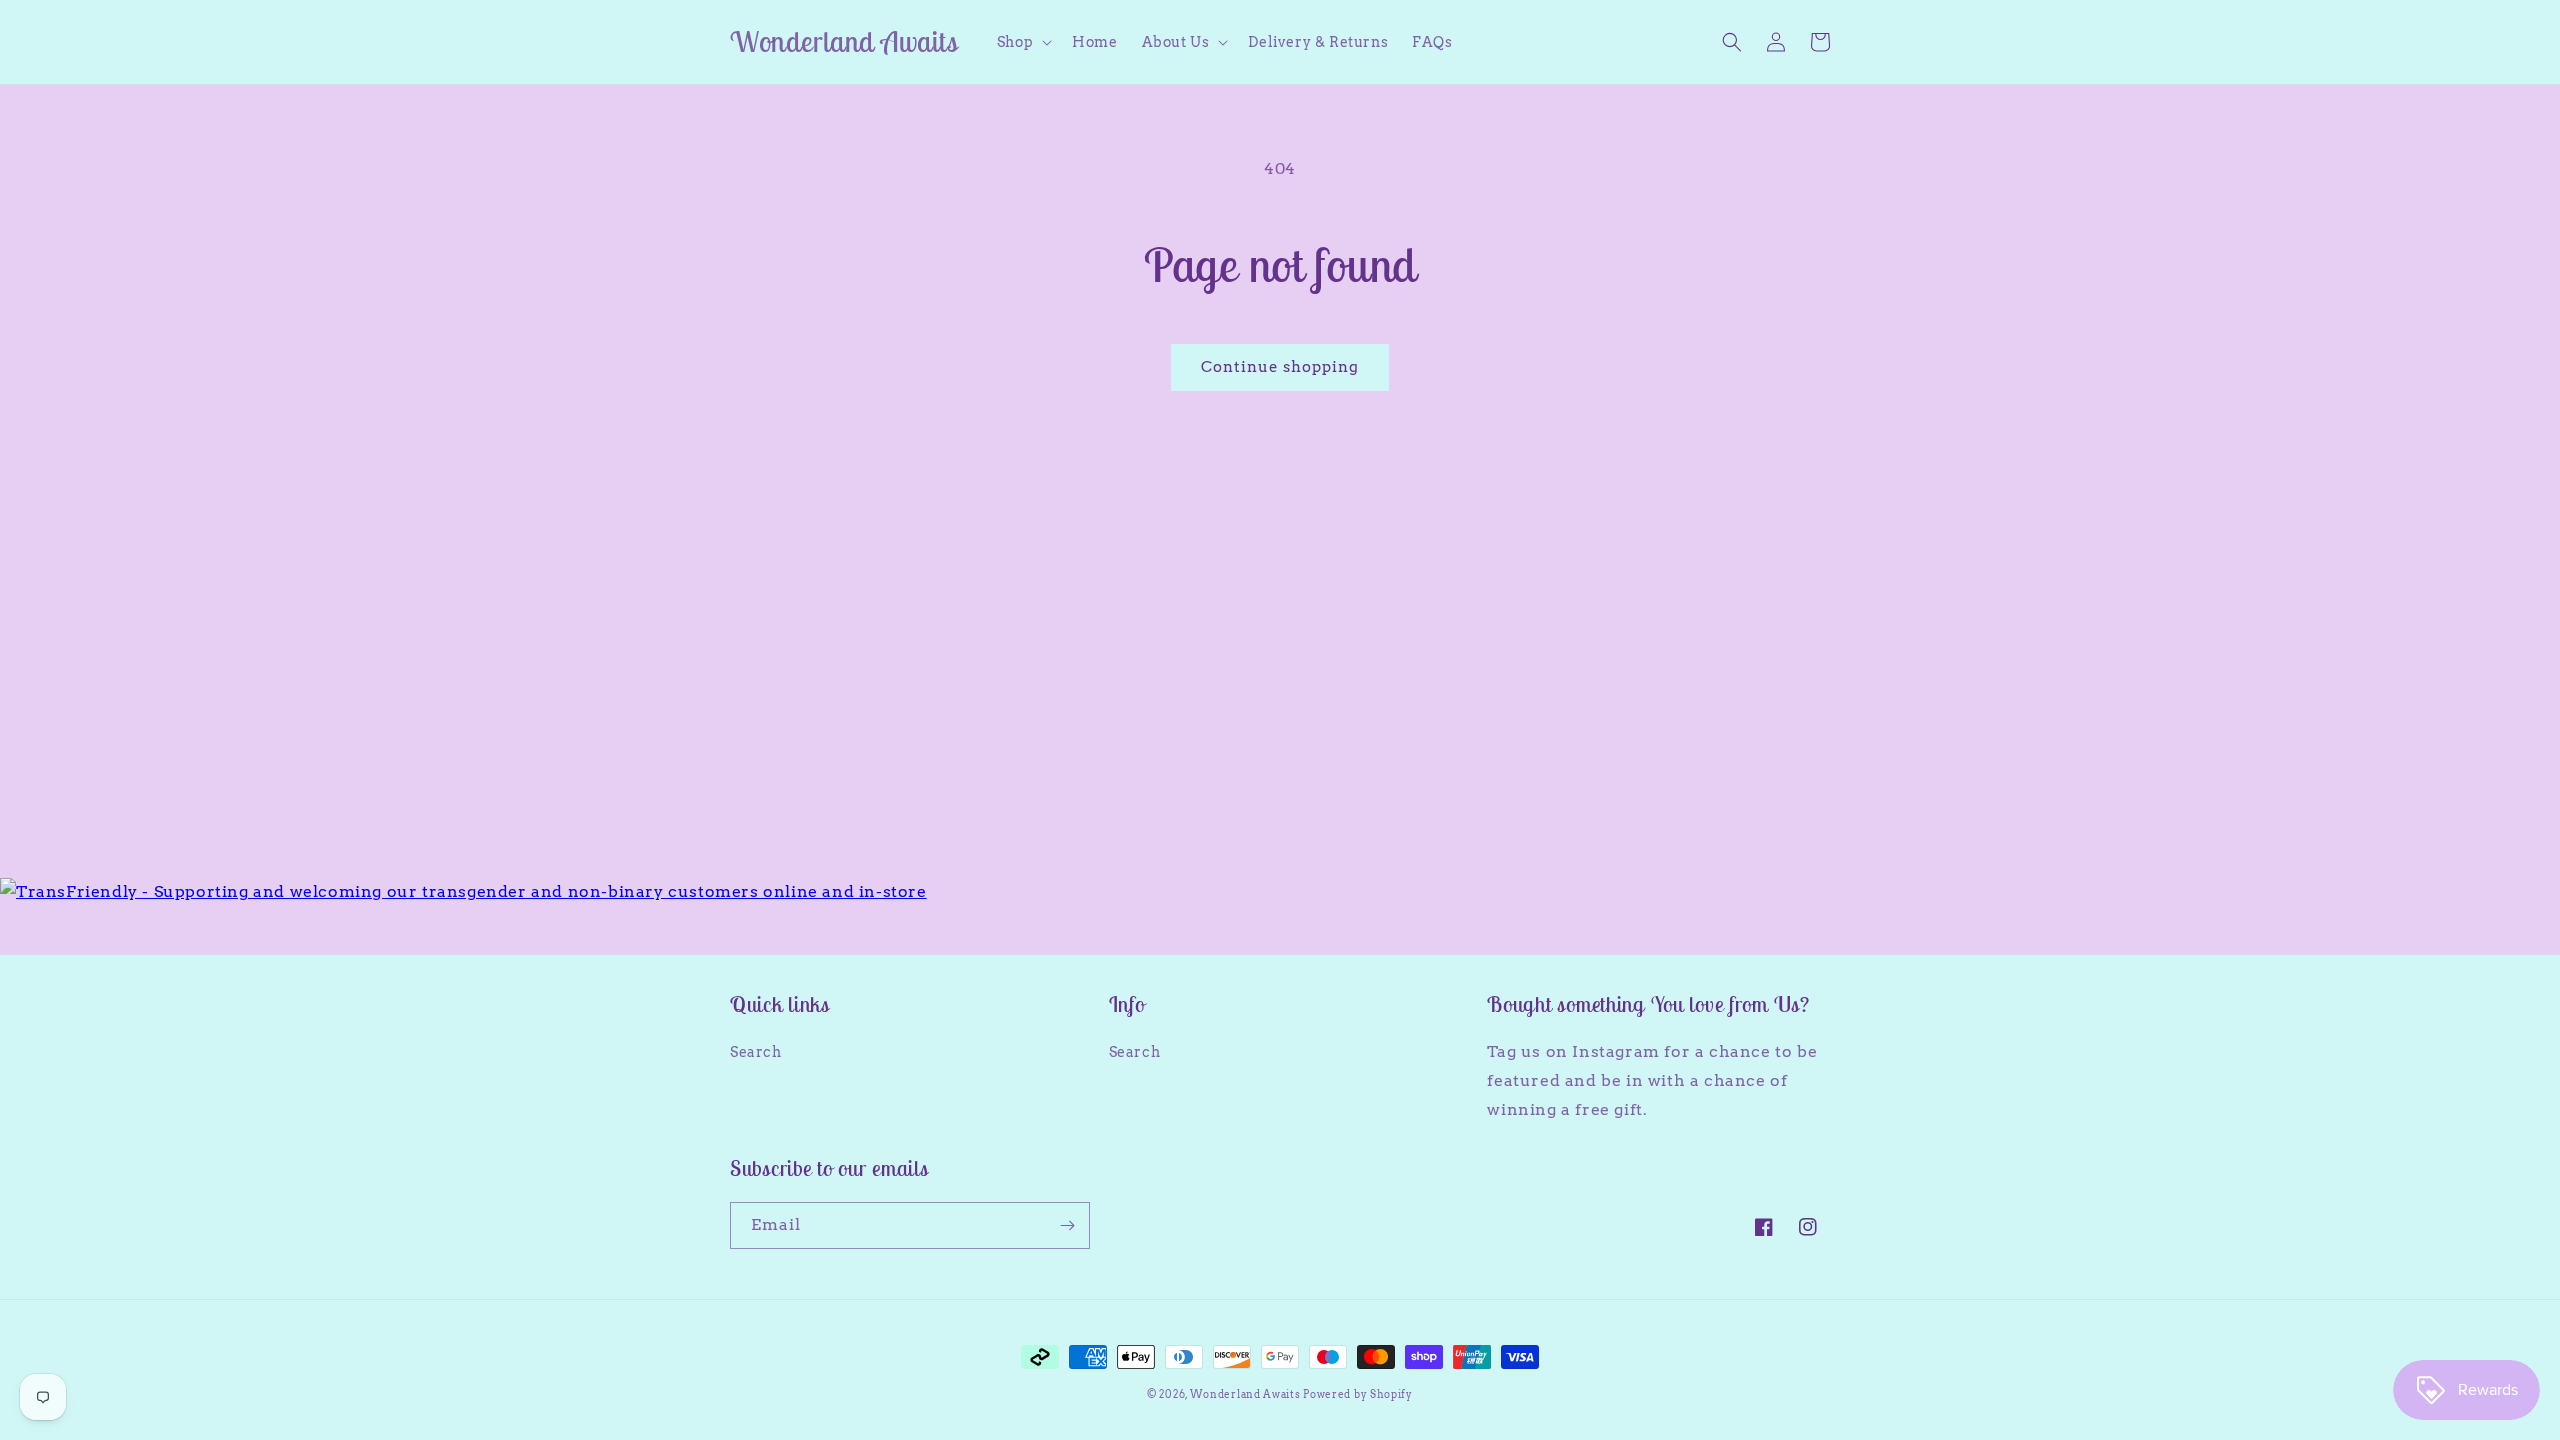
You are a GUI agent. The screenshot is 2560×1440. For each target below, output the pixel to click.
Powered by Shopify (1358, 1394)
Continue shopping (1280, 367)
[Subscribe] (1067, 1225)
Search (756, 1052)
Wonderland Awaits (1247, 1394)
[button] (1022, 42)
